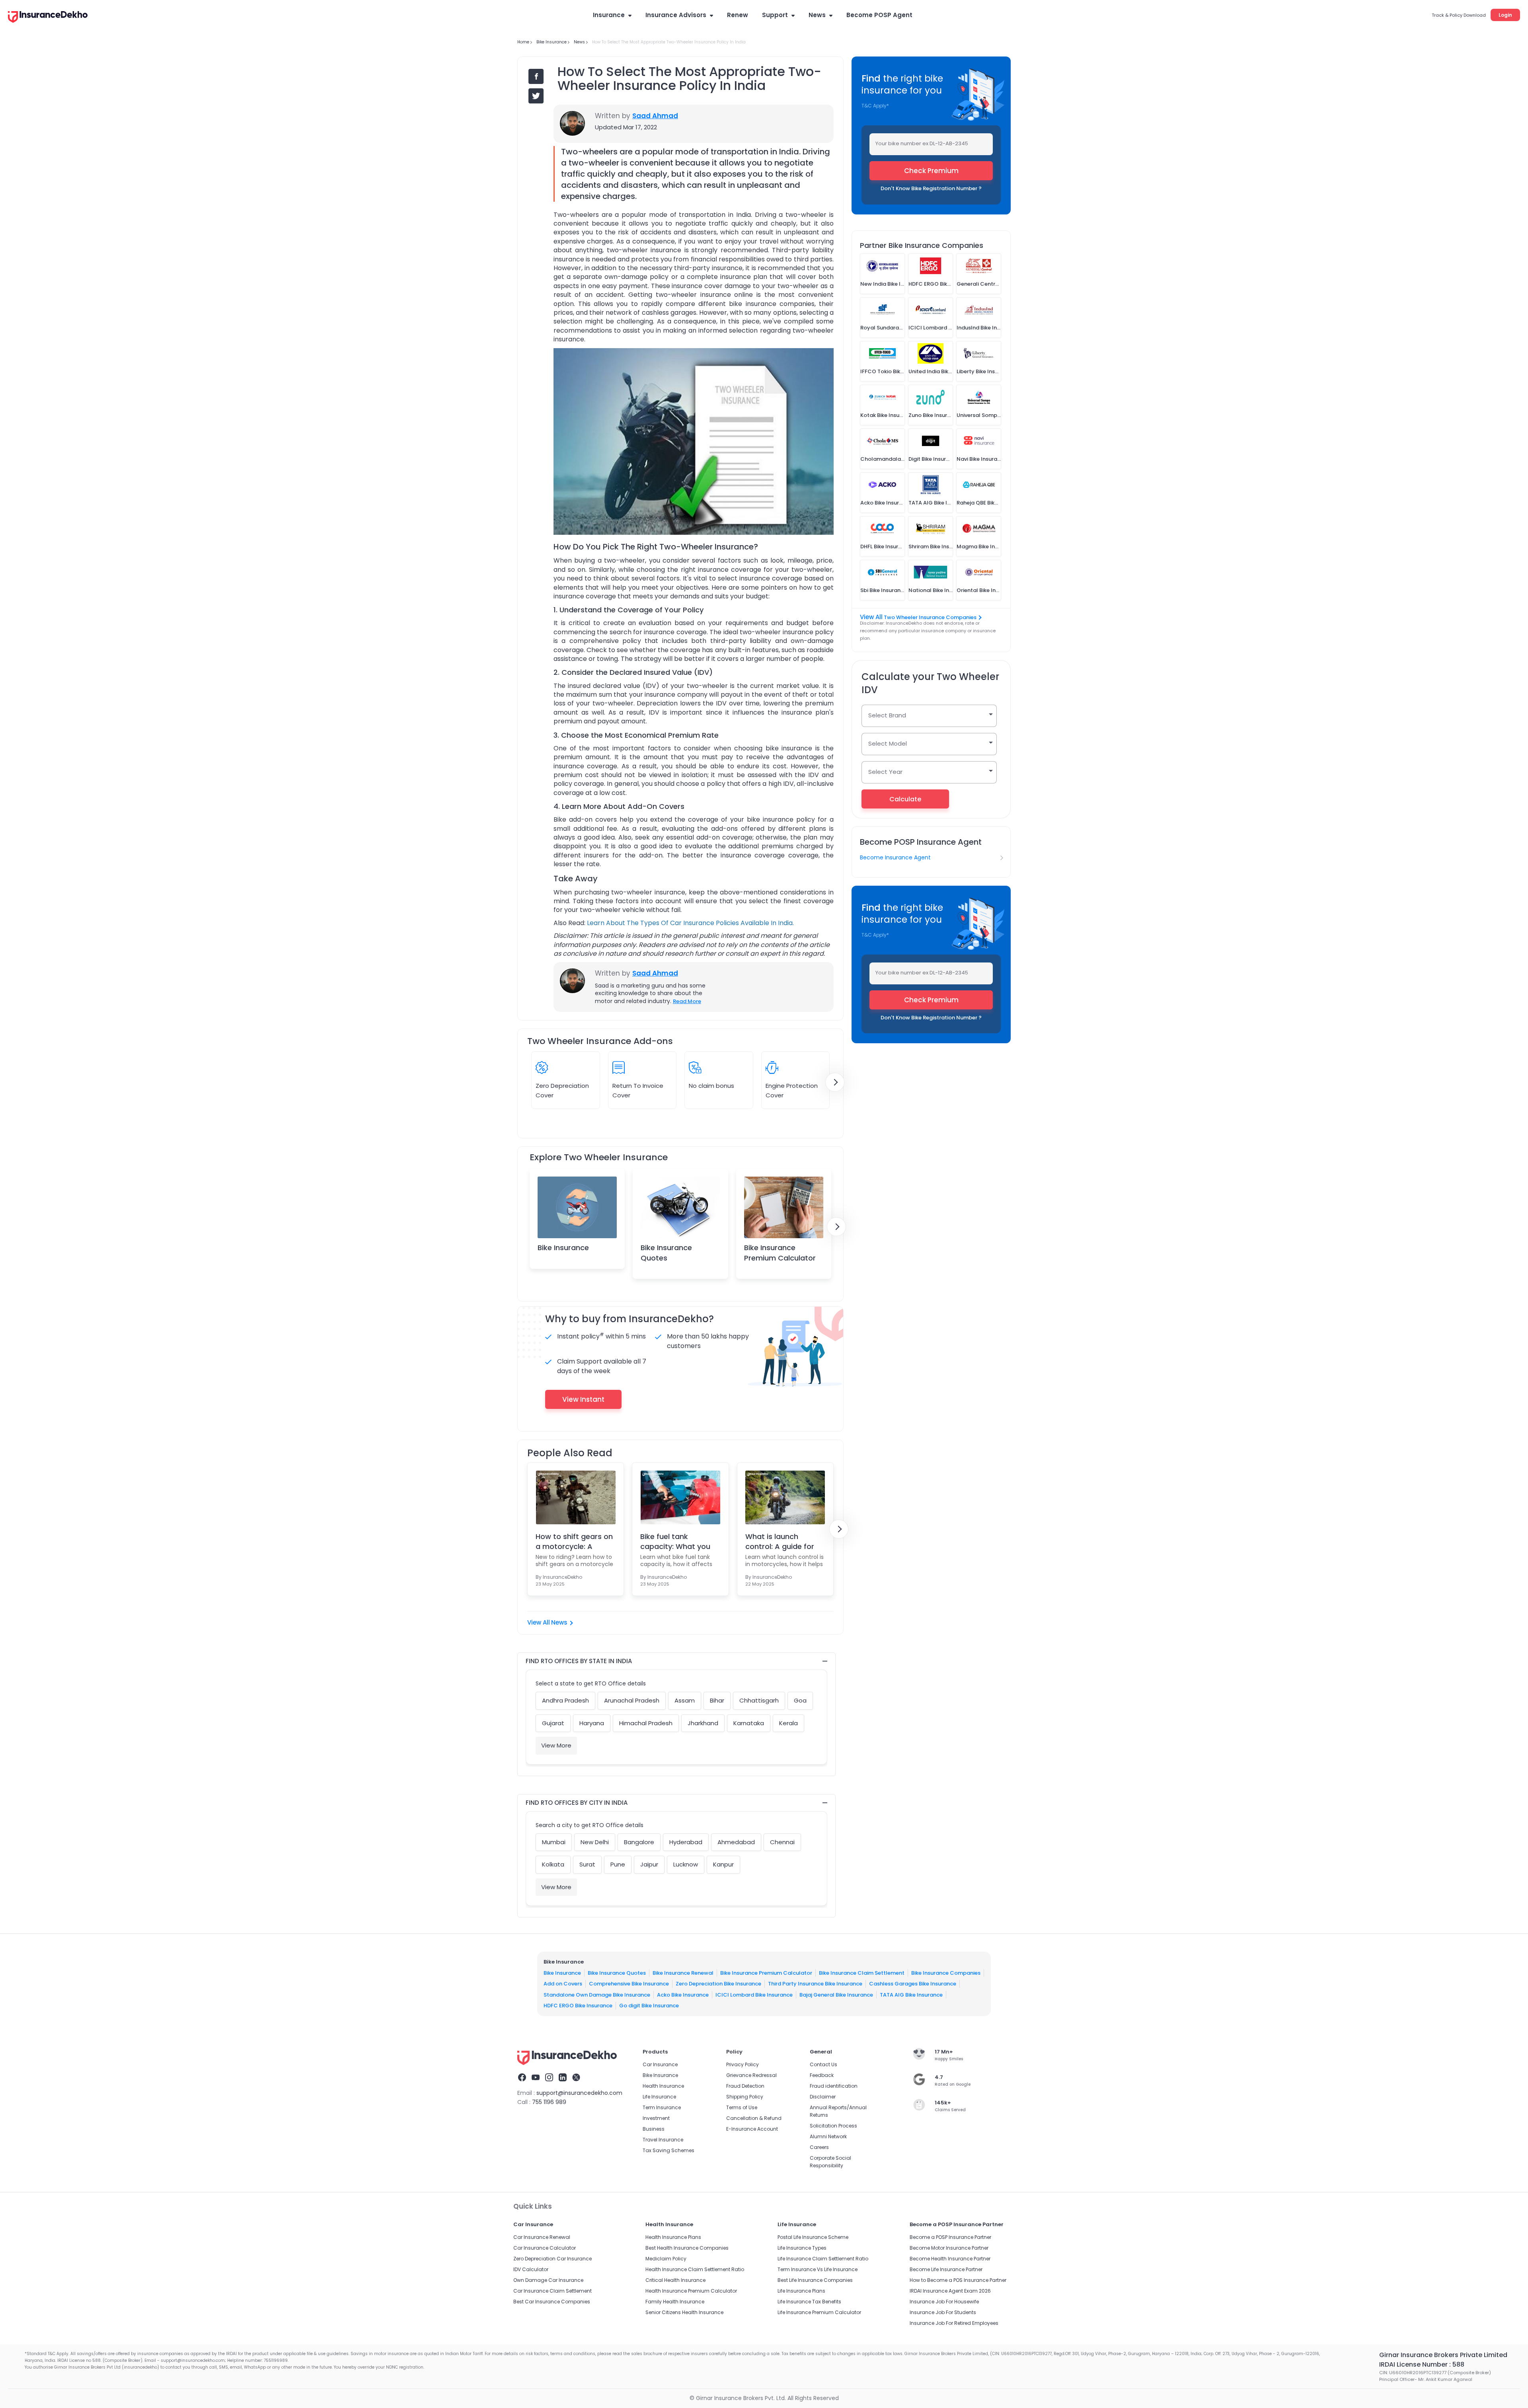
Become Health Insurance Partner (950, 2259)
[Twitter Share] (536, 96)
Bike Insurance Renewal (683, 1973)
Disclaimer (823, 2097)
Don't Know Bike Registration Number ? (931, 188)
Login (1505, 15)
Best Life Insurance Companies (815, 2280)
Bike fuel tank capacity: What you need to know (675, 1541)
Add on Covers (563, 1984)
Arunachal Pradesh (632, 1700)
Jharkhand (703, 1723)
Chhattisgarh (759, 1700)
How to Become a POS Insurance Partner (958, 2280)
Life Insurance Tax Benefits (809, 2302)
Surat (587, 1864)
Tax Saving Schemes (668, 2150)
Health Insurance (663, 2086)
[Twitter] (576, 2079)
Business (654, 2129)
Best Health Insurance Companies (687, 2248)
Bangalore (639, 1842)
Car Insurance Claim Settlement (553, 2291)
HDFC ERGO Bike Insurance (578, 2006)
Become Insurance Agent (895, 857)
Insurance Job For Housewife (944, 2302)
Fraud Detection (745, 2086)
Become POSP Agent (879, 15)
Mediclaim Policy (666, 2259)
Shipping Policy (745, 2097)
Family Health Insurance (675, 2302)
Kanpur (723, 1864)
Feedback (822, 2075)
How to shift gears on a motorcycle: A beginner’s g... (574, 1541)
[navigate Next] (835, 1082)
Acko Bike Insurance (683, 1995)
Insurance (609, 15)
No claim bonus (711, 1086)
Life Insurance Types (802, 2248)
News (817, 15)
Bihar (717, 1700)
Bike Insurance (563, 1248)
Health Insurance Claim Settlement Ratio (695, 2269)
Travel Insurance (663, 2140)
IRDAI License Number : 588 (1422, 2364)
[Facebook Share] (536, 76)
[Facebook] (522, 2079)
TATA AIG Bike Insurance (911, 1995)
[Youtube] (536, 2079)
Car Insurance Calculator (545, 2248)
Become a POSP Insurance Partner (950, 2237)
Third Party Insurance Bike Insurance (815, 1984)
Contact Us (823, 2064)
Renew (738, 15)
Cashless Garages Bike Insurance (913, 1984)
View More (556, 1745)
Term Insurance (662, 2107)
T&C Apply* (875, 106)
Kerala (788, 1723)
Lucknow (686, 1864)
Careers (819, 2147)
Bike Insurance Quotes (666, 1253)
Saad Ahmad (655, 116)
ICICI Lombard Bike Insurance (754, 1995)
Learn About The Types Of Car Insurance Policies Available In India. (690, 923)
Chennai (782, 1842)
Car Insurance (660, 2064)
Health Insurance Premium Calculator (691, 2291)
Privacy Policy (743, 2064)
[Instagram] (549, 2079)
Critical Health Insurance (675, 2280)
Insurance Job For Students (943, 2312)
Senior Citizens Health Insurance (684, 2312)
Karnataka (749, 1723)
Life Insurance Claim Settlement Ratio (823, 2259)
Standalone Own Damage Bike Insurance (597, 1995)
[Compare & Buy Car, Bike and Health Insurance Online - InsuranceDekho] (48, 18)
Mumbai (554, 1842)
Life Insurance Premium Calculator (819, 2312)
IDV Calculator (531, 2269)
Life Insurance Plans (801, 2291)
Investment (656, 2118)
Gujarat (553, 1723)
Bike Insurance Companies (946, 1973)
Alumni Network (828, 2136)
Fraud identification (834, 2086)
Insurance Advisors (676, 15)
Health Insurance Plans (673, 2237)
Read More (687, 1001)
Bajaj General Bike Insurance (836, 1995)
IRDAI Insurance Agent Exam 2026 (950, 2291)
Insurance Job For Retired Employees (954, 2323)
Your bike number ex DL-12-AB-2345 (922, 143)
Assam (685, 1700)
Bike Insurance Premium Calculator (780, 1253)
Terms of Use (742, 2107)
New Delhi (595, 1842)
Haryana (592, 1723)
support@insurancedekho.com (579, 2093)
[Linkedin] (563, 2079)
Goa (800, 1700)
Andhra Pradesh (565, 1700)
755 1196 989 (549, 2102)
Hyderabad (686, 1842)
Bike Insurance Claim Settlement (862, 1973)
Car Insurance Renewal (542, 2237)
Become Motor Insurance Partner (949, 2248)
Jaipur (649, 1864)
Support (775, 15)
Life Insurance (659, 2097)
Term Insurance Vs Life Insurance (818, 2269)
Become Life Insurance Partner (946, 2269)
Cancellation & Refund (754, 2118)
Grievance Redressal (751, 2075)
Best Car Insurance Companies (552, 2302)
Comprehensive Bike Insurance (629, 1984)
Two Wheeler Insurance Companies (930, 617)
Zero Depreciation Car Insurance (553, 2259)
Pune (618, 1864)
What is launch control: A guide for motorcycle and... (780, 1541)
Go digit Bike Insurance (649, 2006)
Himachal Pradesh (646, 1723)
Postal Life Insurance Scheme (813, 2237)
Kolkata (553, 1864)
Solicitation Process (833, 2126)
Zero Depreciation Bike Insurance (718, 1984)
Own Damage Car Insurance (548, 2280)
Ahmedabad (736, 1842)
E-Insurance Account (752, 2129)
